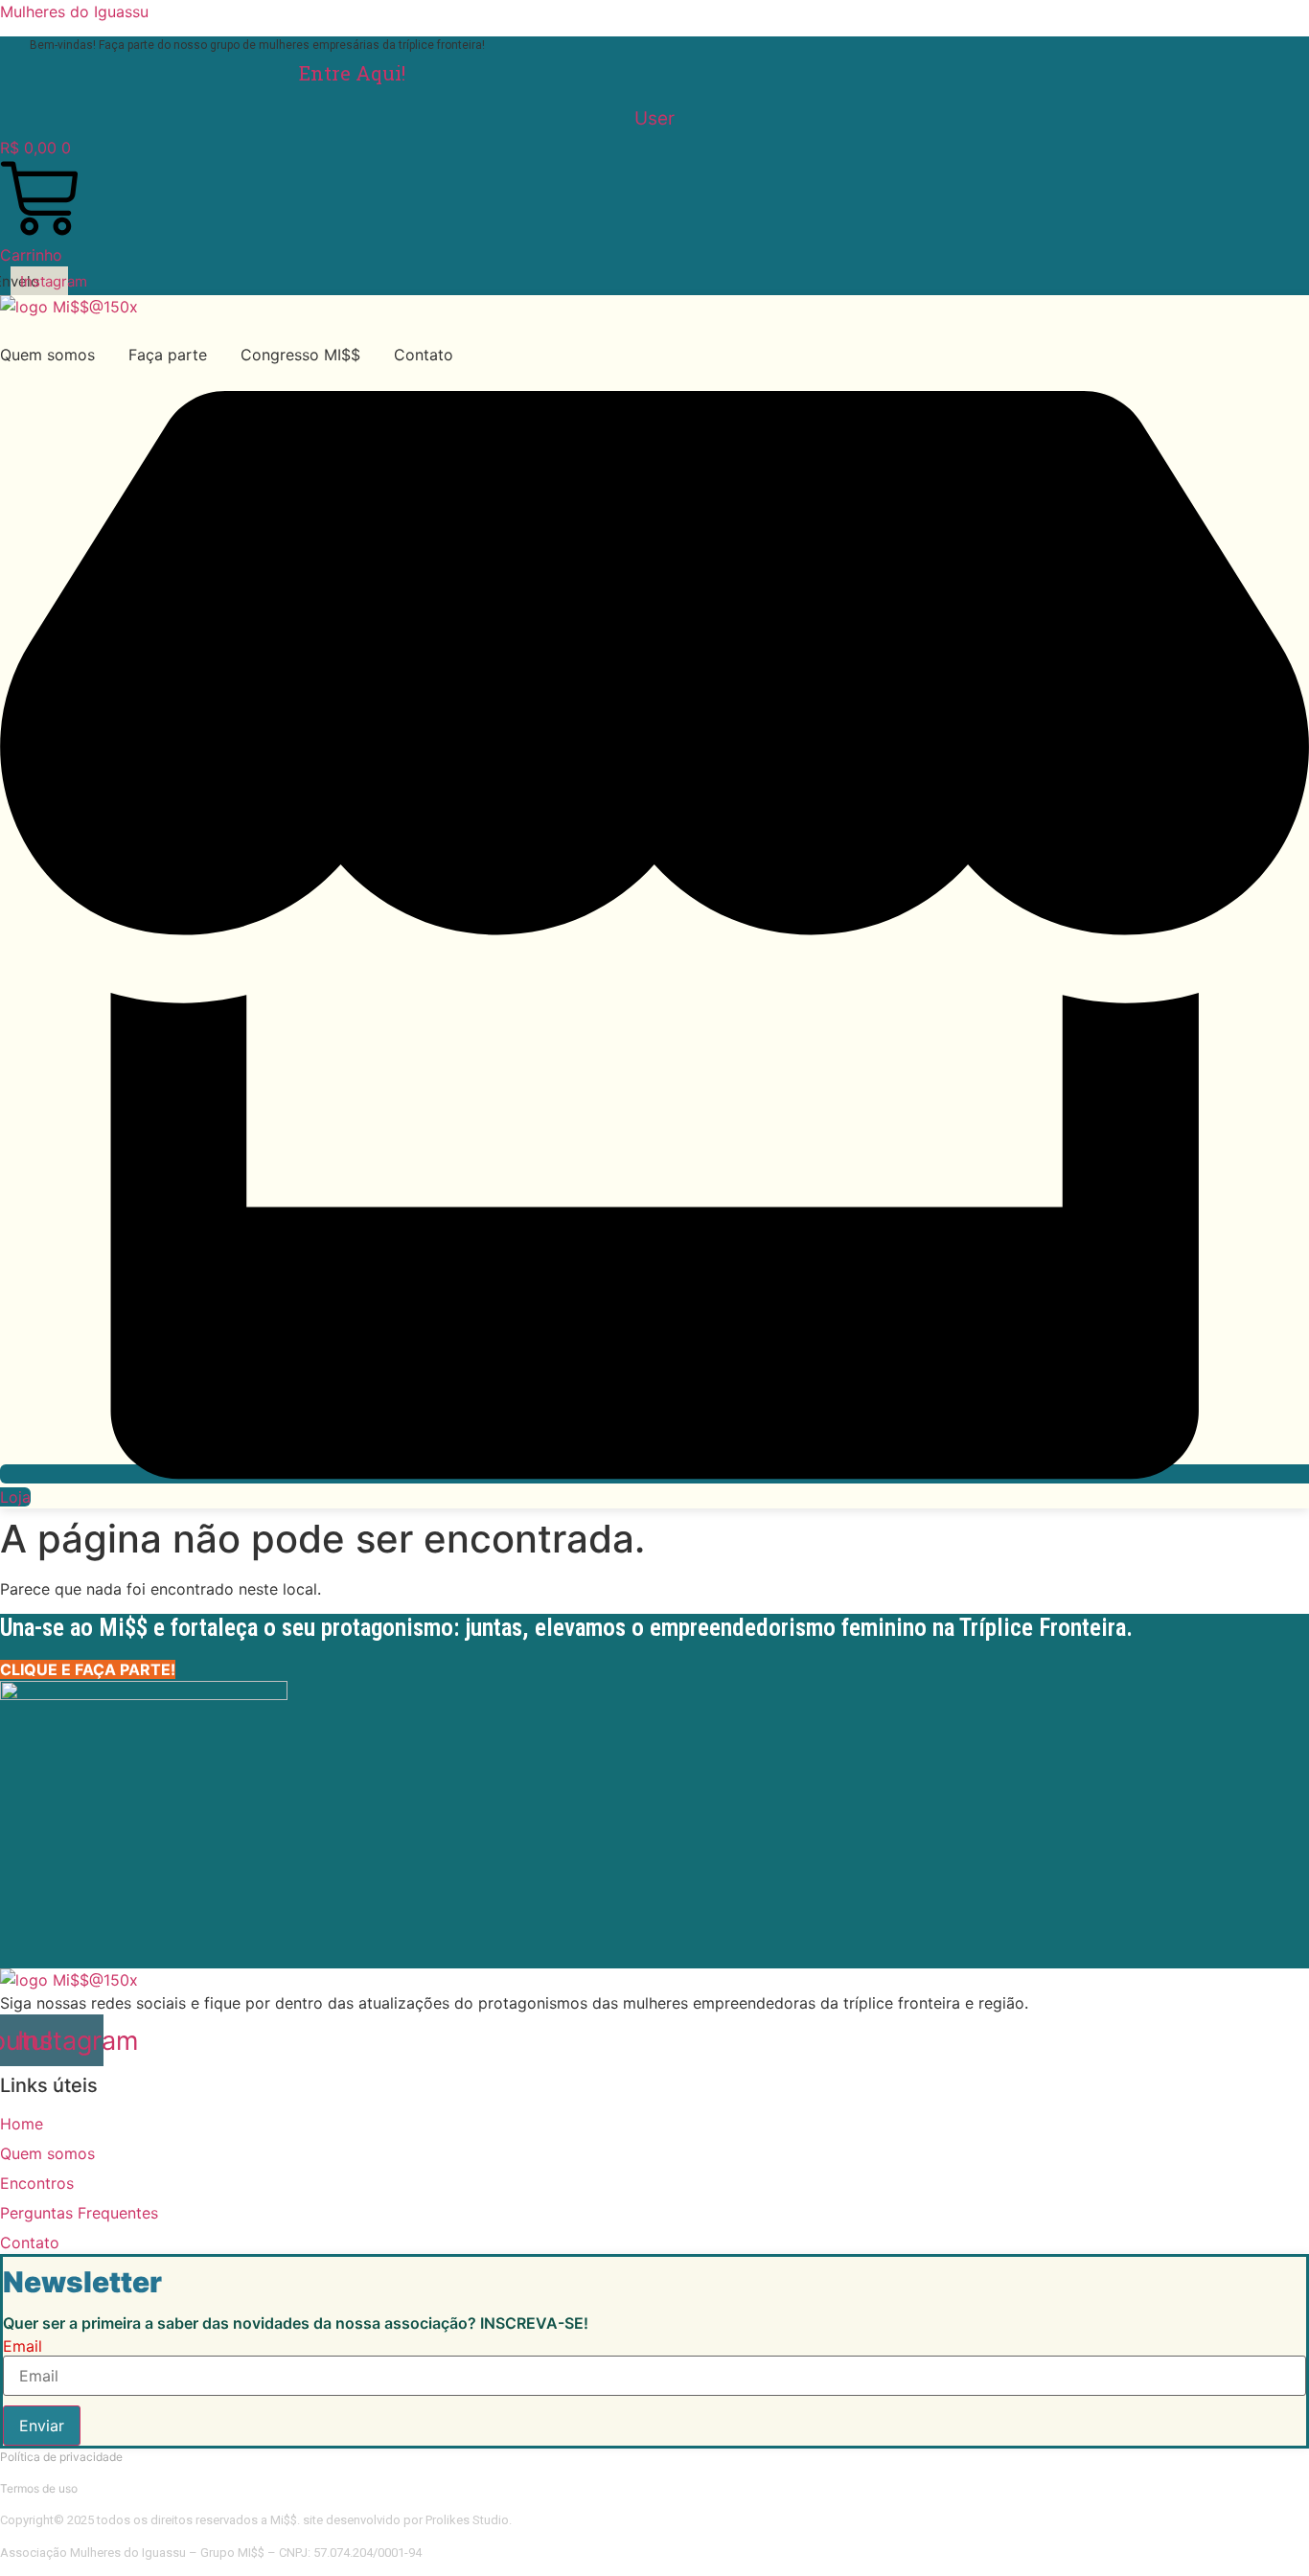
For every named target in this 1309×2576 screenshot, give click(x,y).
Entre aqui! (352, 73)
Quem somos (47, 355)
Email (23, 2346)
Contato (424, 355)
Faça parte (168, 355)
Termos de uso (39, 2488)
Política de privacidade (61, 2457)
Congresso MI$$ (300, 355)
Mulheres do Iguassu (74, 11)
